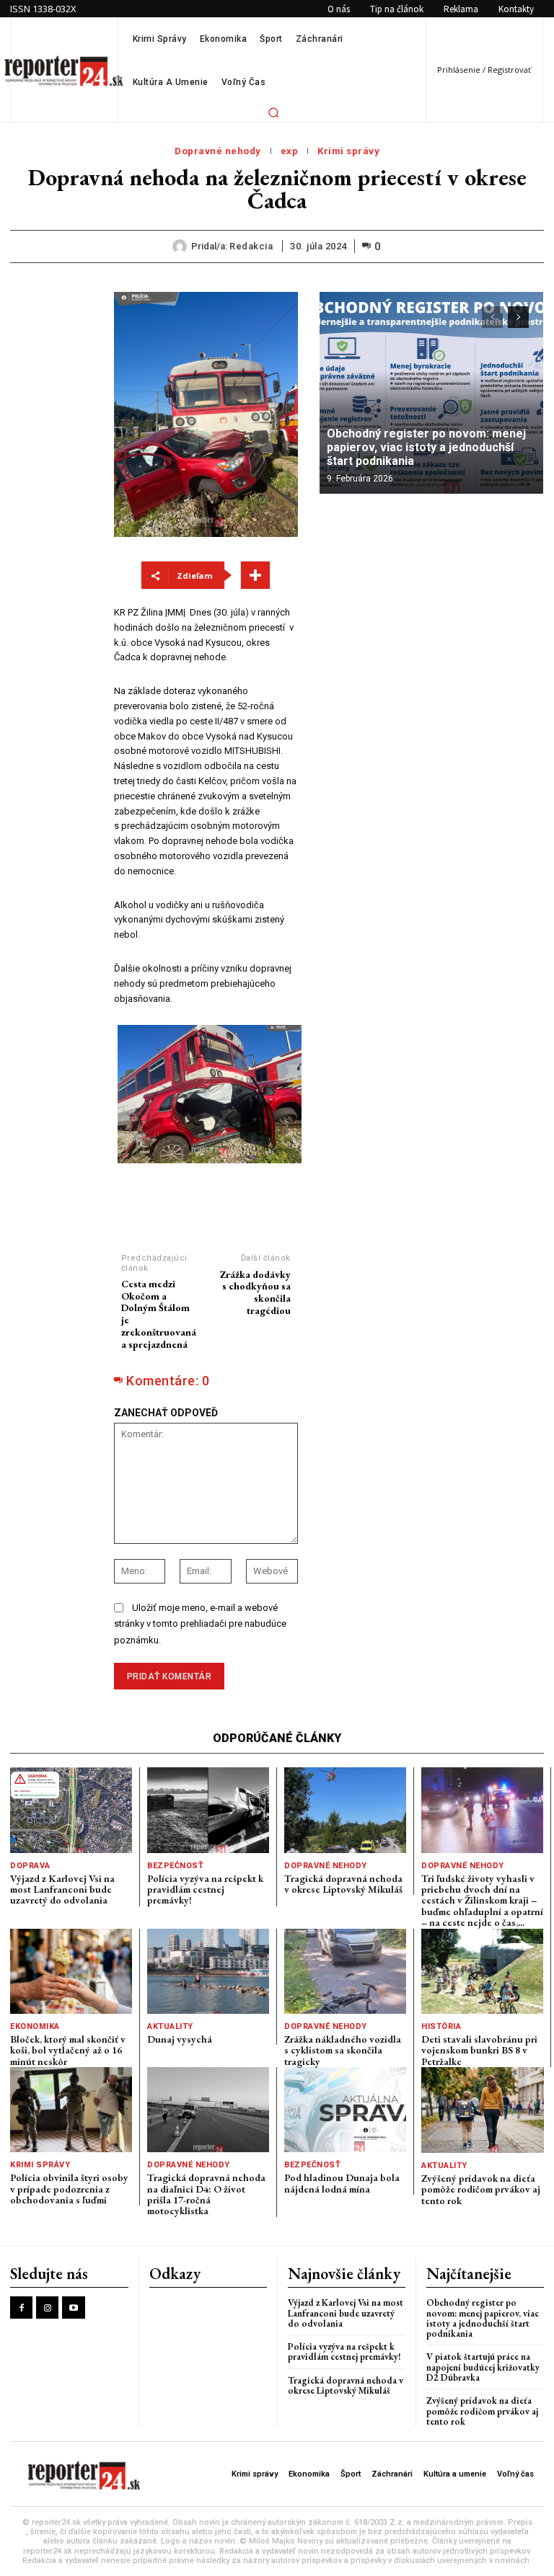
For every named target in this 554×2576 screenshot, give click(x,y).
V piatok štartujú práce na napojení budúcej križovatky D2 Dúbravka (483, 2367)
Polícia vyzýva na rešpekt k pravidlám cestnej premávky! (205, 1889)
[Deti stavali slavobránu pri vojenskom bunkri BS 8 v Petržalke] (482, 1971)
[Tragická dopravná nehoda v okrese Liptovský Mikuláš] (345, 1810)
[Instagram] (47, 2308)
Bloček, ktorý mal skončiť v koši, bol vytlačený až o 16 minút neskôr (68, 2050)
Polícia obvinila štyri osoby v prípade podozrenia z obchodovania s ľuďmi (69, 2189)
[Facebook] (21, 2308)
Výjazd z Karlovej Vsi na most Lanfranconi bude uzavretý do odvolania (62, 1889)
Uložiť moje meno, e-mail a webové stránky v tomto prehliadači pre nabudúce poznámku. (200, 1624)
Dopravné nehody (218, 151)
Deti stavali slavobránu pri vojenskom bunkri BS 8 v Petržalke (479, 2050)
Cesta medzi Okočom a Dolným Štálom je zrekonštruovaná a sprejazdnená (159, 1314)
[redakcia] (182, 247)
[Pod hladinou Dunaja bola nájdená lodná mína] (345, 2110)
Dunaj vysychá (180, 2039)
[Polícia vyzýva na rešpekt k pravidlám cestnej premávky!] (208, 1810)
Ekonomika (35, 2026)
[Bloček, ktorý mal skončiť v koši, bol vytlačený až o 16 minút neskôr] (71, 1971)
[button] (273, 112)
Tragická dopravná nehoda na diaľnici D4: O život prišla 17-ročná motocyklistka (206, 2194)
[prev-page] (492, 317)
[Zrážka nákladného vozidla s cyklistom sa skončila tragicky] (345, 1971)
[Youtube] (73, 2308)
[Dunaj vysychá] (208, 1971)
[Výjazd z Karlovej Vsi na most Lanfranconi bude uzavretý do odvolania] (71, 1810)
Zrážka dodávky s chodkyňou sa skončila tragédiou (255, 1292)
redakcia (251, 246)
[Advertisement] (431, 598)
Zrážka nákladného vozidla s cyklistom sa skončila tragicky (343, 2050)
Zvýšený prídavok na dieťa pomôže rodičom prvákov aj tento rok (481, 2189)
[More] (255, 575)
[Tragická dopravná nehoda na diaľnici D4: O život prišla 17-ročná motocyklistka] (208, 2110)
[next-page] (518, 317)
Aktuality (170, 2026)
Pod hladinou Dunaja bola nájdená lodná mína (342, 2183)
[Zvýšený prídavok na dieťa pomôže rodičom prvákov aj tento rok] (483, 2110)
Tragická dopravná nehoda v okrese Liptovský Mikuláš (343, 1884)
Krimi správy (348, 151)
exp (290, 151)
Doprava (30, 1866)
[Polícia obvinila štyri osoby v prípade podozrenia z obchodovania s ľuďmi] (71, 2110)
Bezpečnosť (175, 1866)
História (441, 2026)
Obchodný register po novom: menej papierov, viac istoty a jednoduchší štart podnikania (426, 447)
